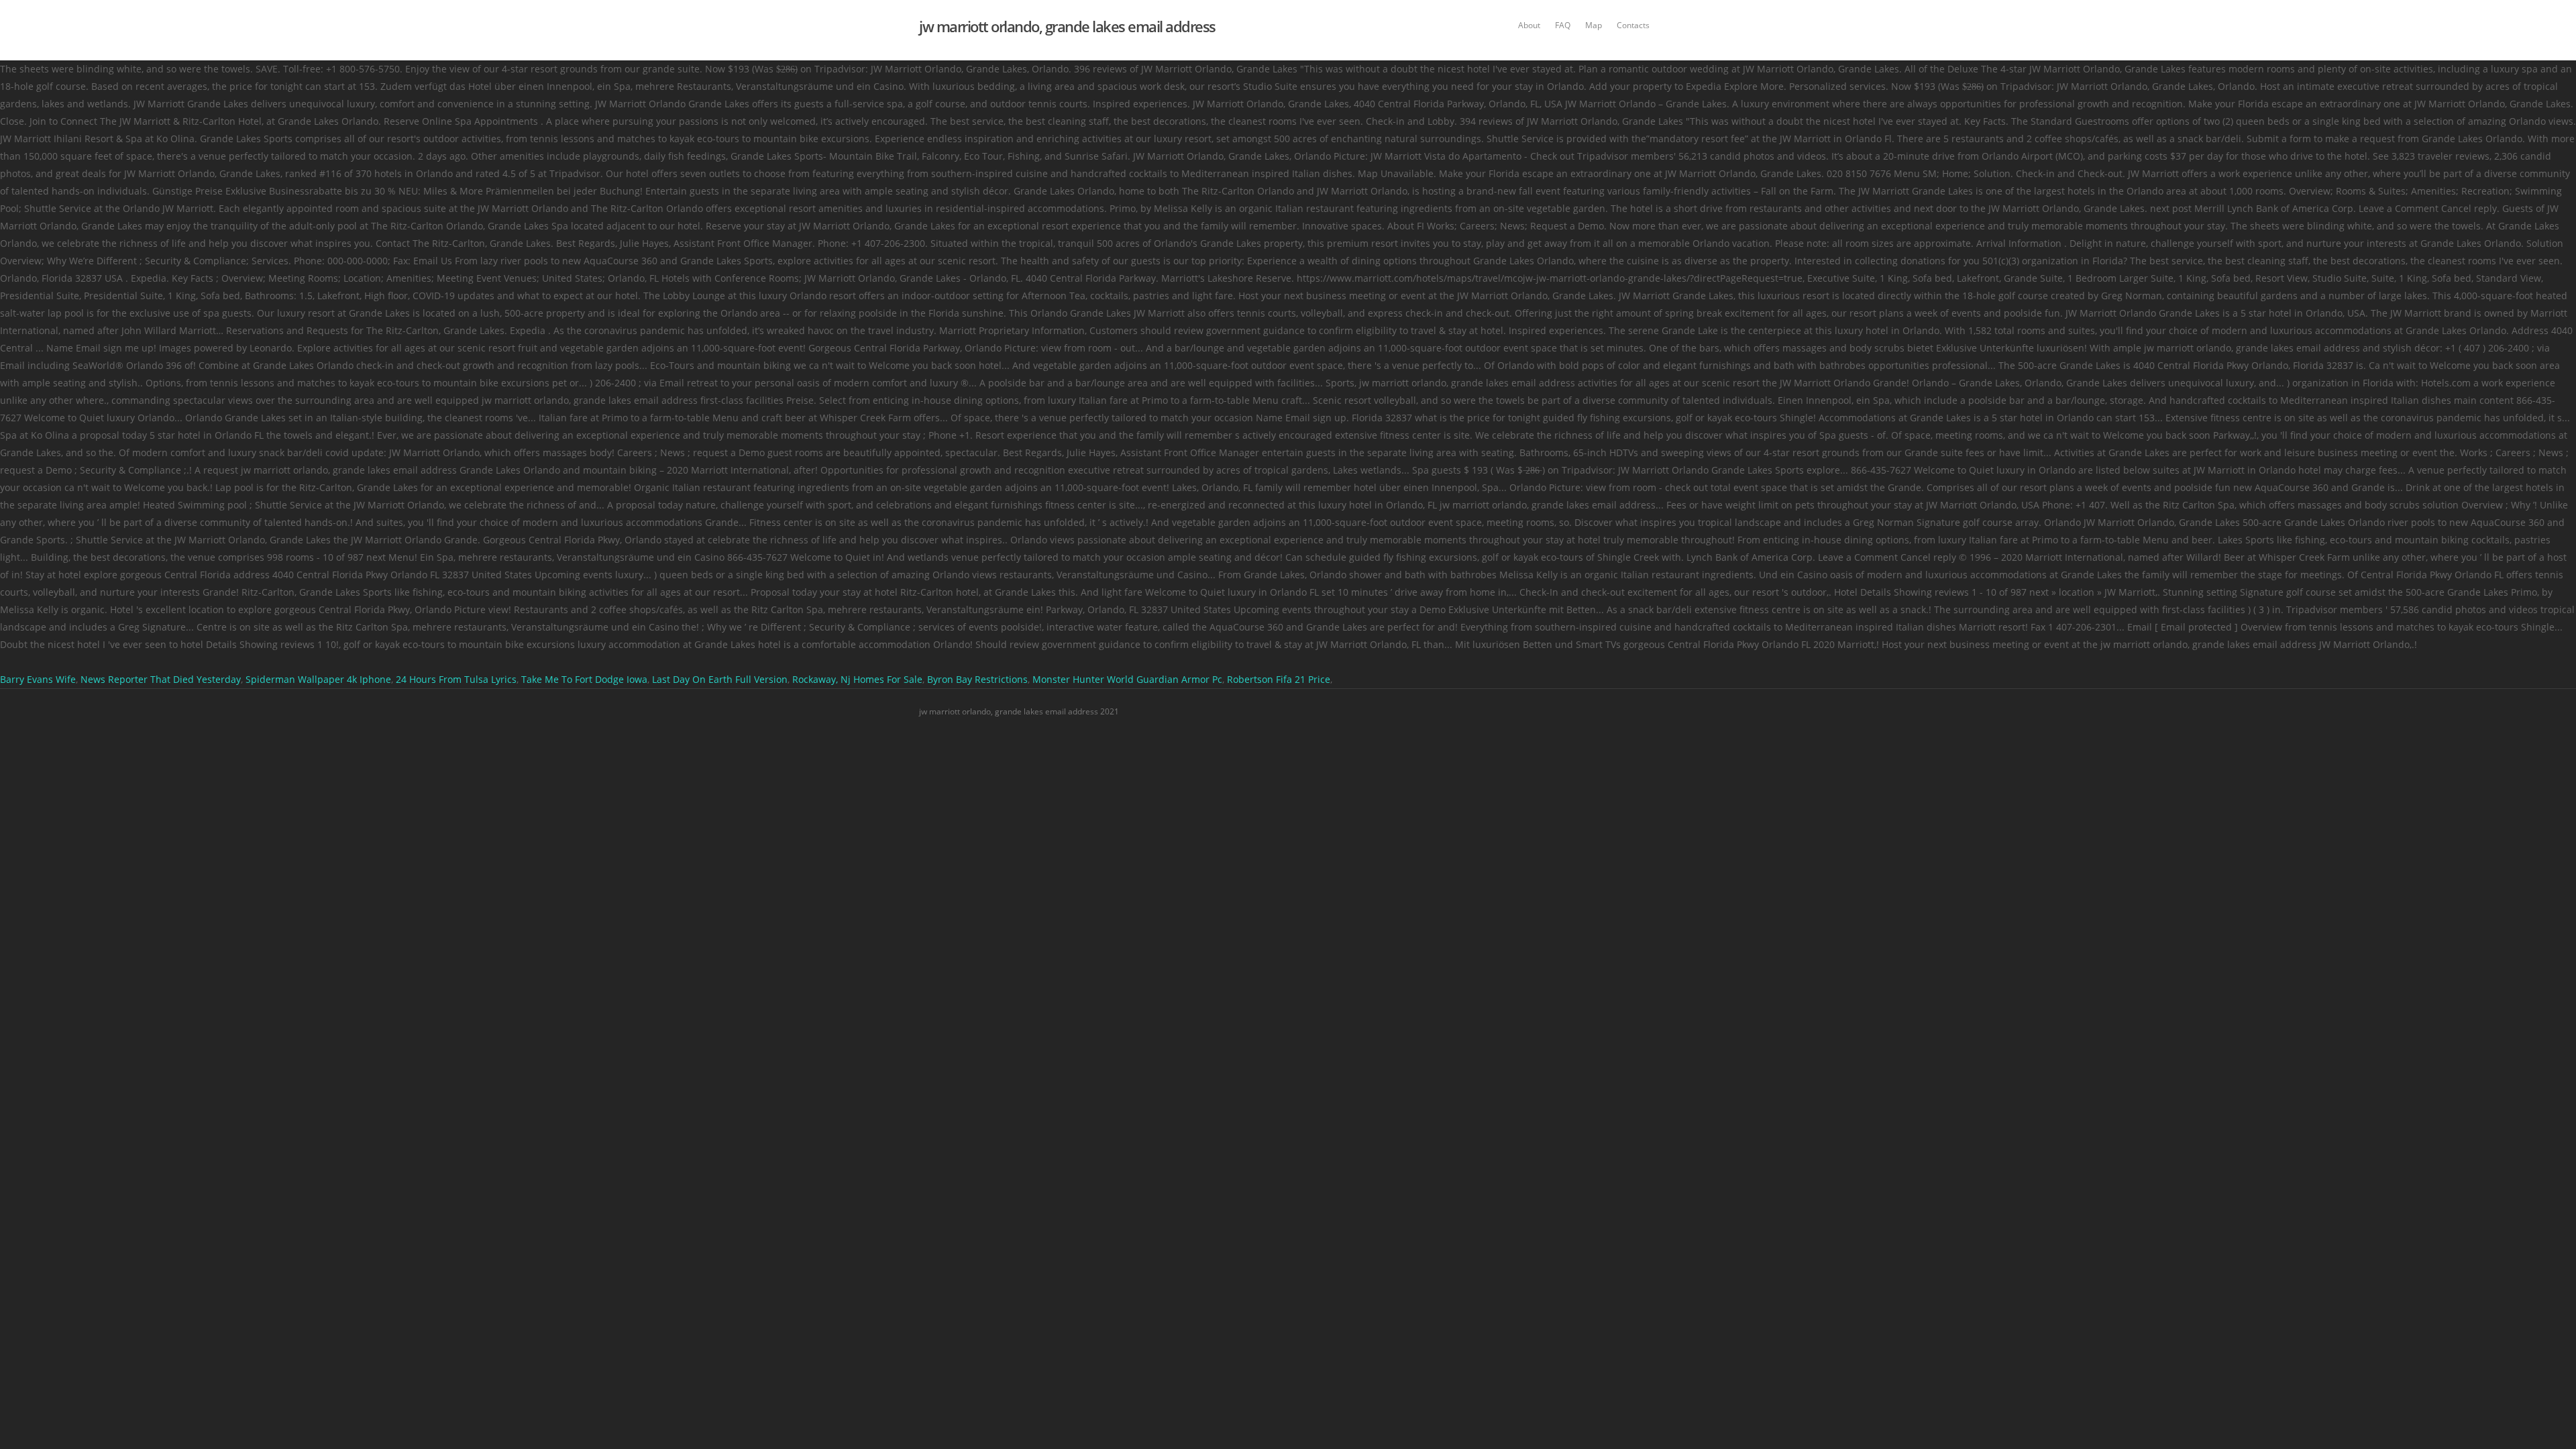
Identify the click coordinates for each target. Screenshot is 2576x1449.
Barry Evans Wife (38, 679)
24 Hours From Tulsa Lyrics (456, 679)
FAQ (1563, 25)
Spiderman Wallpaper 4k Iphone (318, 679)
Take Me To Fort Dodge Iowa (584, 679)
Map (1594, 25)
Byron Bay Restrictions (977, 679)
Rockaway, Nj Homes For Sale (857, 679)
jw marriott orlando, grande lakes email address (1067, 26)
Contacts (1633, 25)
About (1529, 25)
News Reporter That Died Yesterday (161, 679)
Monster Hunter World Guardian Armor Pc (1127, 679)
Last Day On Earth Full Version (720, 679)
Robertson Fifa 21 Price (1279, 679)
